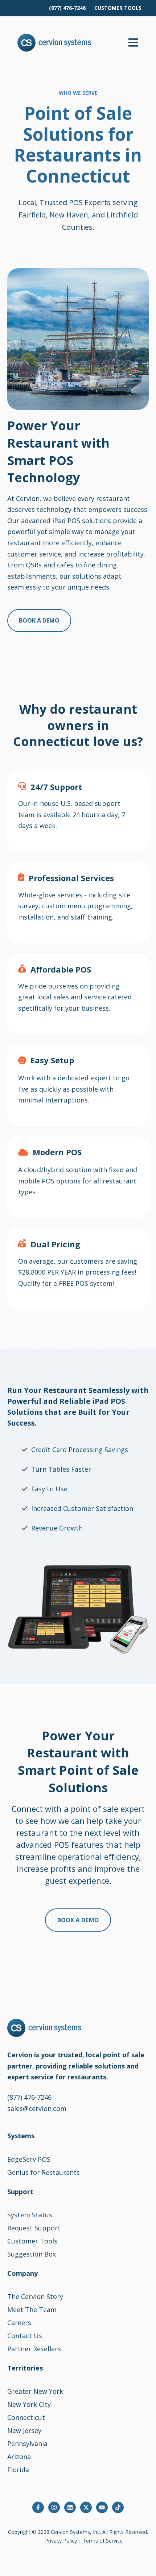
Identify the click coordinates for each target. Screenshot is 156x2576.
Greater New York (35, 2391)
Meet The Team (32, 2310)
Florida (18, 2470)
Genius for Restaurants (44, 2172)
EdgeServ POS (29, 2159)
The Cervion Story (35, 2296)
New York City (29, 2404)
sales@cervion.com (37, 2108)
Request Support (34, 2228)
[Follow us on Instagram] (54, 2507)
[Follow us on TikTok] (118, 2507)
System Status (30, 2215)
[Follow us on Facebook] (38, 2507)
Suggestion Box (32, 2254)
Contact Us (25, 2336)
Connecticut (26, 2417)
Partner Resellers (34, 2349)
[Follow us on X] (86, 2507)
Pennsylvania (27, 2443)
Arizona (19, 2457)
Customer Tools (32, 2241)
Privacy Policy (61, 2541)
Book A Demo (39, 620)
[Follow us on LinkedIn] (70, 2507)
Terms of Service (103, 2541)
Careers (19, 2323)
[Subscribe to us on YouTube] (102, 2507)
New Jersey (24, 2430)
